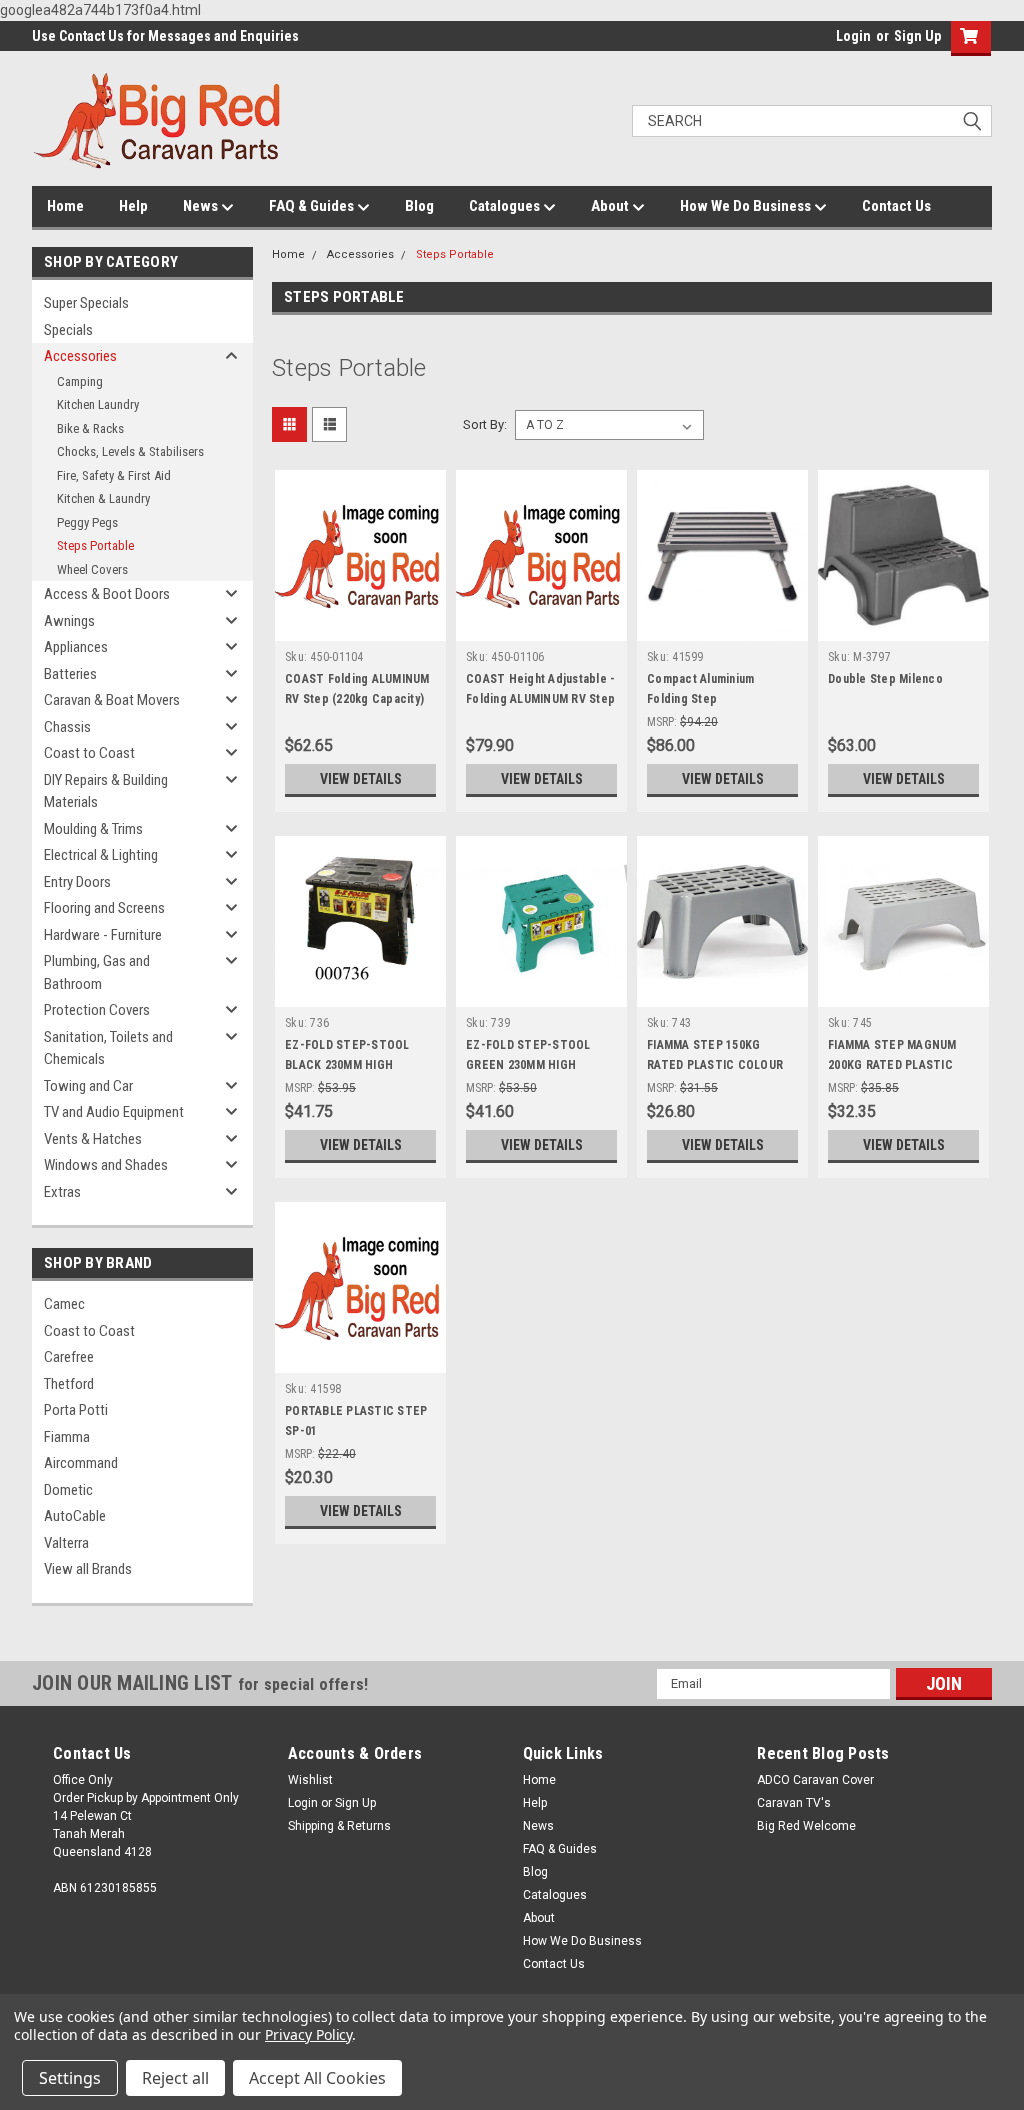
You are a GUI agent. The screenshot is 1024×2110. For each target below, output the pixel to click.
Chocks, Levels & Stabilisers (130, 451)
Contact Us (896, 206)
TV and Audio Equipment (114, 1112)
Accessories (80, 356)
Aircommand (81, 1463)
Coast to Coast (89, 753)
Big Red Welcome (806, 1826)
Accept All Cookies (317, 2078)
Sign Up (917, 36)
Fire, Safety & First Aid (114, 475)
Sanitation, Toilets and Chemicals (108, 1048)
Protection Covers (97, 1010)
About (611, 206)
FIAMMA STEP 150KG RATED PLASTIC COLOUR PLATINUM (715, 1065)
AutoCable (75, 1516)
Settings (70, 2078)
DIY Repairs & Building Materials (106, 791)
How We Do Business (747, 206)
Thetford (69, 1384)
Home (65, 206)
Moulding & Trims (93, 829)
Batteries (70, 674)
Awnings (69, 621)
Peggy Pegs (87, 522)
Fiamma (67, 1437)
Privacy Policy (308, 2034)
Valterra (66, 1543)
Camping (80, 381)
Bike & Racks (90, 428)
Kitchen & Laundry (103, 498)
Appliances (76, 647)
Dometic (68, 1490)
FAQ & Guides (313, 206)
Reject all (175, 2078)
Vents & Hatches (93, 1139)
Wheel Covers (92, 569)
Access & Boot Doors (107, 594)
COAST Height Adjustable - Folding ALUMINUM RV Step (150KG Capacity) (540, 699)
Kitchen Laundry (98, 404)
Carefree (69, 1357)
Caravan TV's (794, 1803)
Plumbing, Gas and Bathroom (97, 972)
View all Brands (88, 1569)
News (202, 206)
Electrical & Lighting (101, 855)
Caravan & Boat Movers (112, 700)
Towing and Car (88, 1086)
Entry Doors (77, 882)
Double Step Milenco (885, 679)
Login (853, 36)
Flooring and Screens (104, 908)
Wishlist (310, 1780)
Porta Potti (76, 1410)
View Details (361, 779)
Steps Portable (95, 545)
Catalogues (506, 206)
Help (133, 206)
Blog (419, 206)
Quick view (361, 626)
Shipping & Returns (339, 1826)
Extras (62, 1192)
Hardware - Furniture (103, 935)
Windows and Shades (106, 1165)
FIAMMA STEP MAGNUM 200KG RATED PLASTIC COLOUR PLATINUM (892, 1065)
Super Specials (86, 303)
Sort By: (485, 424)
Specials (68, 330)
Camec (64, 1304)
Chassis (67, 727)
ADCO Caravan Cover (815, 1780)
